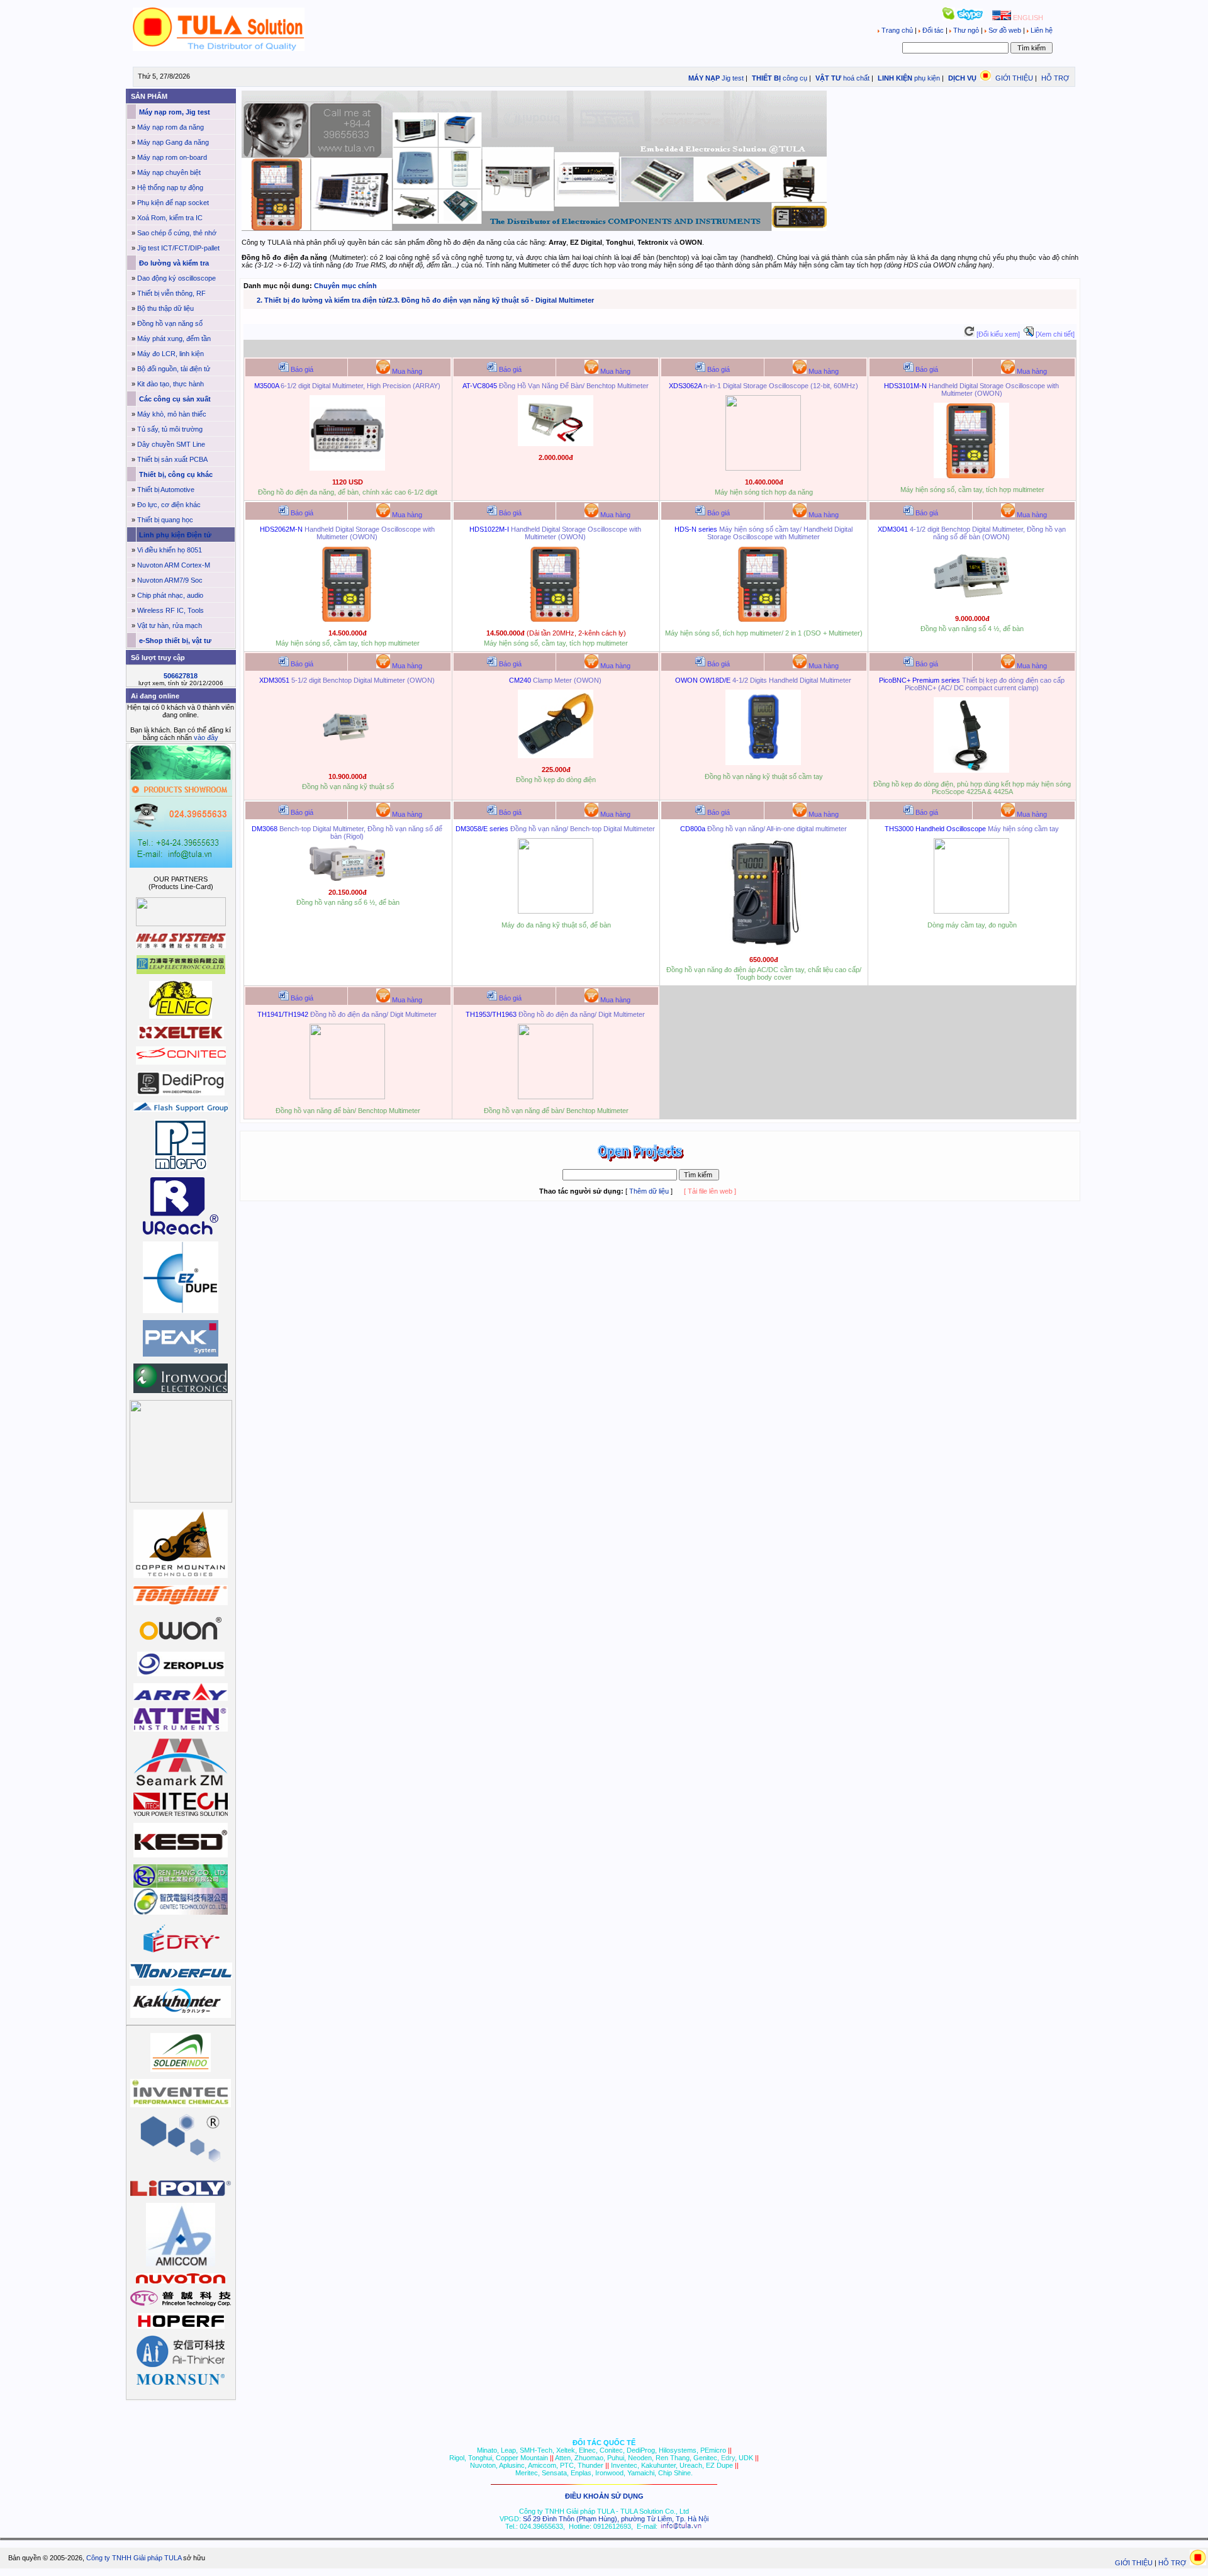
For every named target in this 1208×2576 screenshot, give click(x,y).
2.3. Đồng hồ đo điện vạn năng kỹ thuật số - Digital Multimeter (491, 300)
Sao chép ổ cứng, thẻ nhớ (177, 233)
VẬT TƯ (827, 78)
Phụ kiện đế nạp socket (173, 203)
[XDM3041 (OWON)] (971, 605)
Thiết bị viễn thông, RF (171, 293)
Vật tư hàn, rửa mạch (170, 625)
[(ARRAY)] (347, 468)
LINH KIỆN (894, 78)
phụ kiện (927, 78)
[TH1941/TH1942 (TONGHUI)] (347, 1097)
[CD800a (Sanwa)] (763, 946)
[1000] (219, 48)
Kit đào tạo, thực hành (171, 384)
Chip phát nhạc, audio (170, 595)
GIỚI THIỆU (1014, 78)
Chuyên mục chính (345, 286)
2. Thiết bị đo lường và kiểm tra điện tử (322, 300)
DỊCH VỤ (962, 78)
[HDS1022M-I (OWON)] (556, 619)
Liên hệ (1041, 30)
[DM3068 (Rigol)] (347, 878)
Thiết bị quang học (165, 520)
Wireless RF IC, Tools (171, 610)
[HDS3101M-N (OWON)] (971, 476)
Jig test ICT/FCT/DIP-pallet (178, 248)
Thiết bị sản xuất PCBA (172, 459)
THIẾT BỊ (765, 78)
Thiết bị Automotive (166, 490)
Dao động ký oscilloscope (176, 278)
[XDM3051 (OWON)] (347, 763)
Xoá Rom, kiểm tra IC (170, 218)
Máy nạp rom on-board (172, 157)
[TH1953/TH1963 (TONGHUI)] (556, 1097)
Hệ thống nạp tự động (170, 188)
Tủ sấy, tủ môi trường (170, 429)
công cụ (795, 78)
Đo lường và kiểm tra (173, 263)
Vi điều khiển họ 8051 (170, 550)
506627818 (181, 676)
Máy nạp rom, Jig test (174, 112)
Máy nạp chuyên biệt (169, 172)
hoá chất (856, 78)
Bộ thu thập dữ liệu (165, 308)
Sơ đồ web (1005, 30)
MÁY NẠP (703, 78)
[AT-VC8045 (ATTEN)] (556, 444)
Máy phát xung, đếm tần (174, 339)
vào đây (206, 737)
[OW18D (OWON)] (763, 763)
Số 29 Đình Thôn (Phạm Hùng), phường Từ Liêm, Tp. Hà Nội (616, 2519)
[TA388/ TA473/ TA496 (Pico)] (971, 770)
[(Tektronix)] (971, 911)
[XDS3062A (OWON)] (763, 468)
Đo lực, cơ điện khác (169, 505)
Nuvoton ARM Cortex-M (174, 565)
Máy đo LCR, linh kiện (171, 354)
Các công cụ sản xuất (174, 399)
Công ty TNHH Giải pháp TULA (134, 2558)
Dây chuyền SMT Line (171, 444)
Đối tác (933, 30)
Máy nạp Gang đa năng (173, 142)
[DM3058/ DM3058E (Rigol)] (556, 911)
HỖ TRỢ (1055, 78)
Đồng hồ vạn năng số (170, 323)
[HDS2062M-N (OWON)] (347, 619)
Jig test (733, 78)
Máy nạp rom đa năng (171, 127)
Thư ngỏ (966, 30)
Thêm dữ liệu (649, 1191)
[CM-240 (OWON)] (556, 756)
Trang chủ (897, 30)
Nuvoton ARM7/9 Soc (170, 580)
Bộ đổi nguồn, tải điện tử (174, 369)
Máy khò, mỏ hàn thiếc (172, 414)
